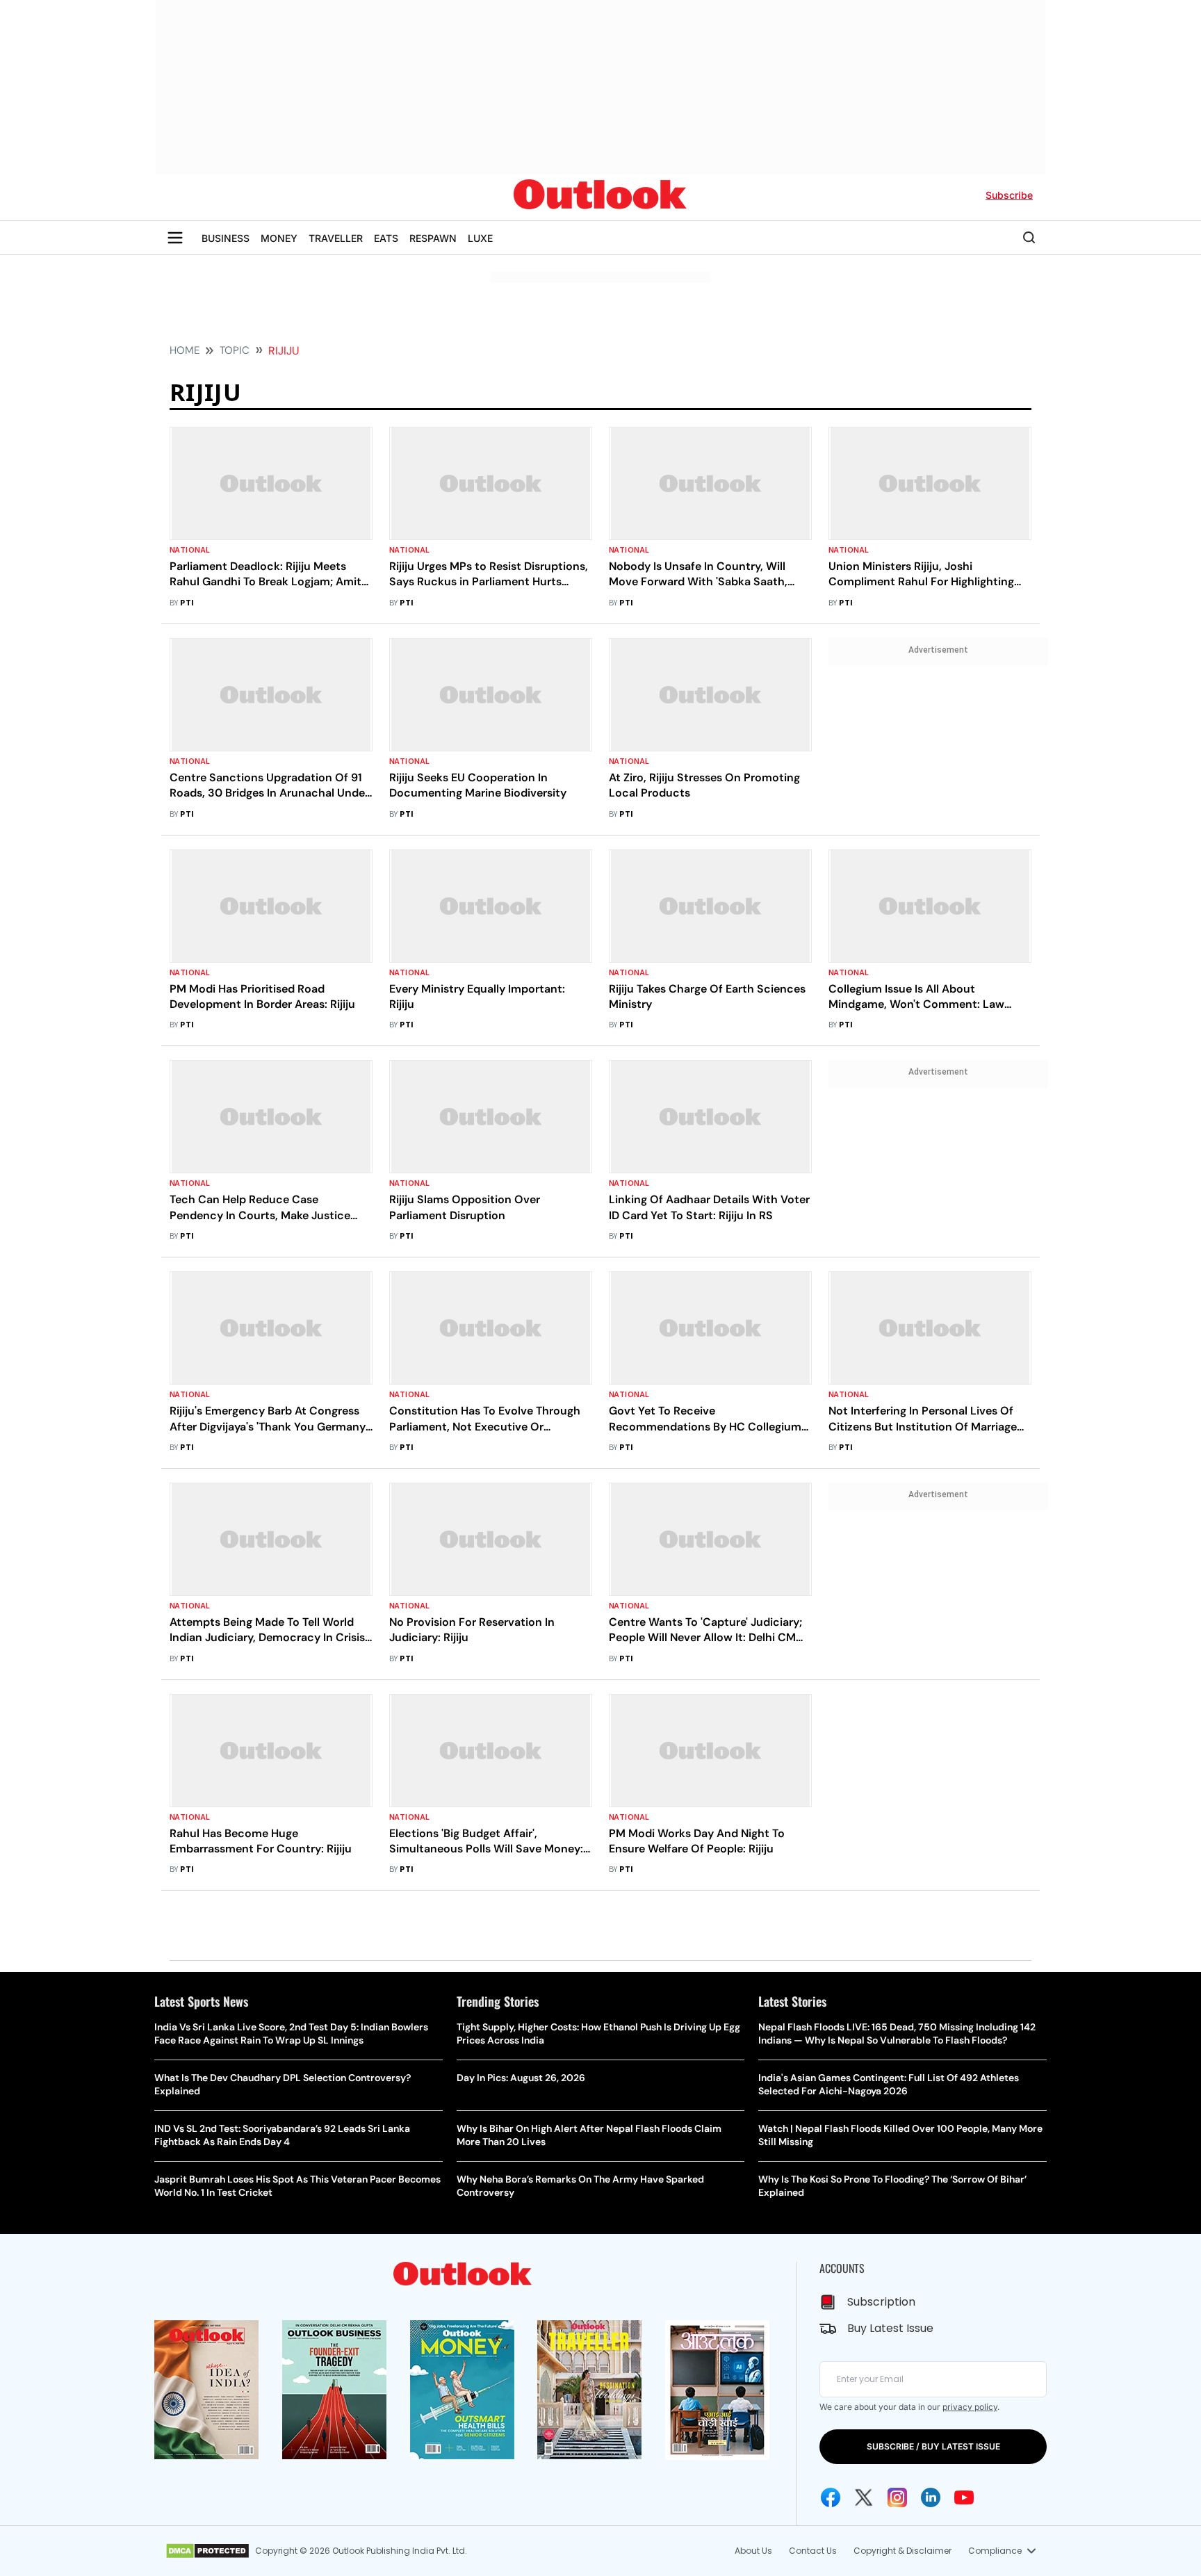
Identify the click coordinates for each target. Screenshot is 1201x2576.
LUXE (480, 238)
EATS (386, 238)
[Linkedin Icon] (931, 2497)
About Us (753, 2551)
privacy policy (970, 2407)
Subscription (881, 2302)
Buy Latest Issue (890, 2328)
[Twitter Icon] (864, 2497)
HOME (185, 350)
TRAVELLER (336, 238)
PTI (187, 603)
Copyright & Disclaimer (902, 2551)
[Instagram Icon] (897, 2497)
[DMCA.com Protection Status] (207, 2551)
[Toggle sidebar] (175, 238)
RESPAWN (433, 238)
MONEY (279, 238)
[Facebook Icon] (831, 2497)
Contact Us (813, 2551)
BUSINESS (226, 238)
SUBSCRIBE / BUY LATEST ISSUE (933, 2446)
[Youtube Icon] (964, 2497)
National (190, 550)
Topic (235, 350)
